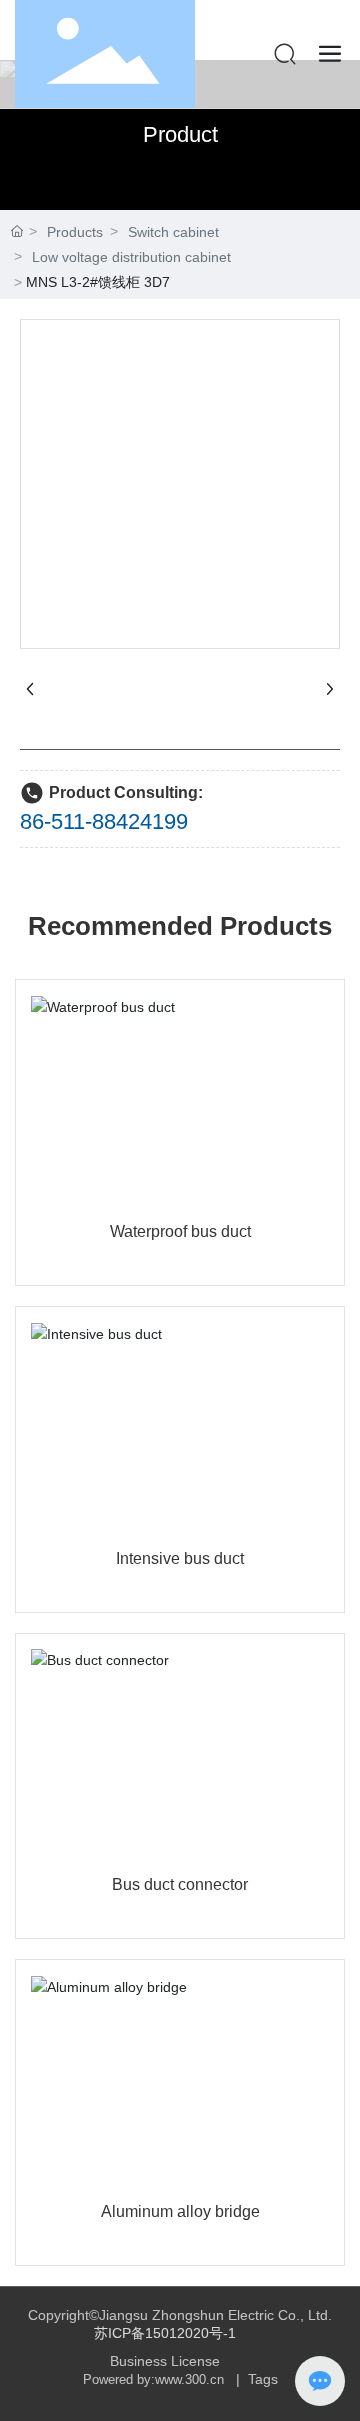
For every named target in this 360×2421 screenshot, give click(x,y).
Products (75, 232)
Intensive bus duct (180, 1558)
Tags (263, 2379)
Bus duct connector (180, 1884)
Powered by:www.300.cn (153, 2379)
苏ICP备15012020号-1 (165, 2333)
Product (180, 134)
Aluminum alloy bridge (180, 2211)
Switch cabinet (173, 232)
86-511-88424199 (104, 821)
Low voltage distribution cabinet (131, 257)
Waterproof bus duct (180, 1231)
